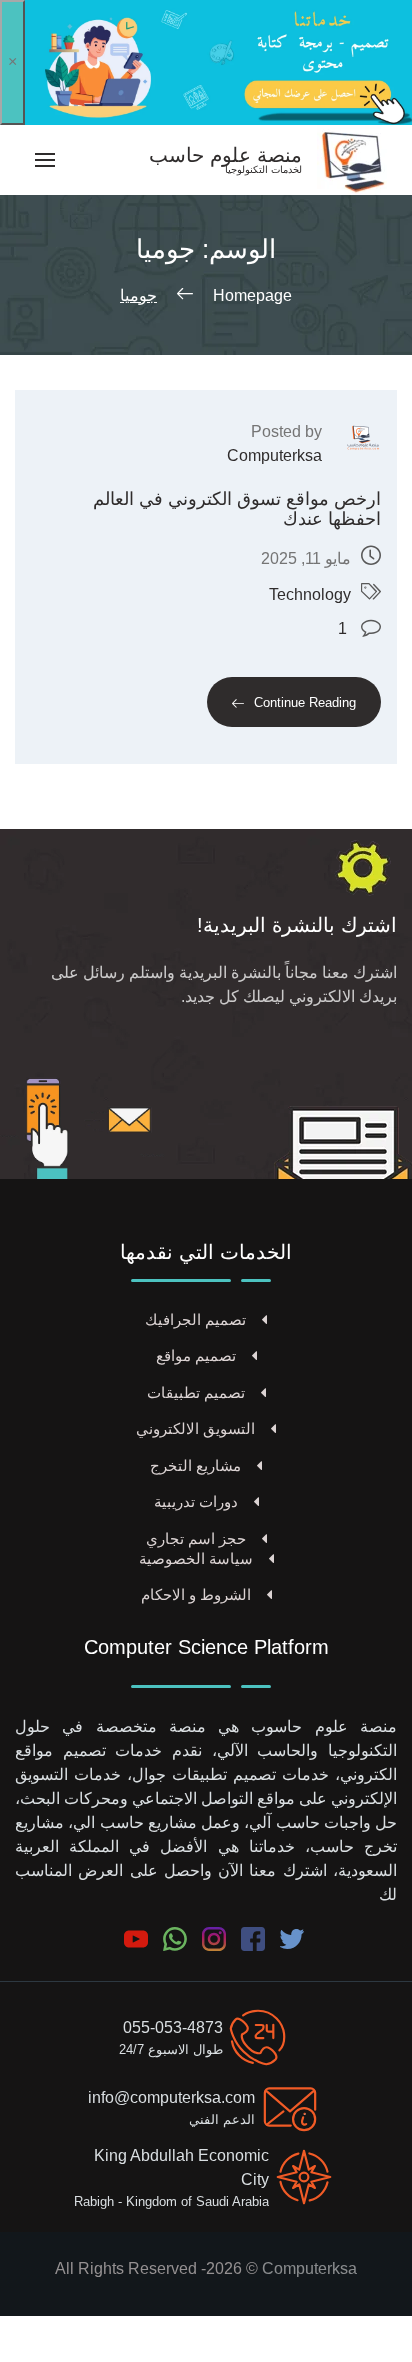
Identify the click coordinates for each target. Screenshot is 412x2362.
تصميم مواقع (196, 1355)
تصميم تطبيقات (196, 1392)
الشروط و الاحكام (196, 1594)
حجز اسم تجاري (196, 1538)
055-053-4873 (173, 2027)
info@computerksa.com (171, 2097)
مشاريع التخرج (195, 1465)
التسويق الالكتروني (195, 1428)
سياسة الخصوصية (196, 1558)
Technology (310, 594)
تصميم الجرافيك (195, 1319)
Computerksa (274, 455)
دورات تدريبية (196, 1501)
